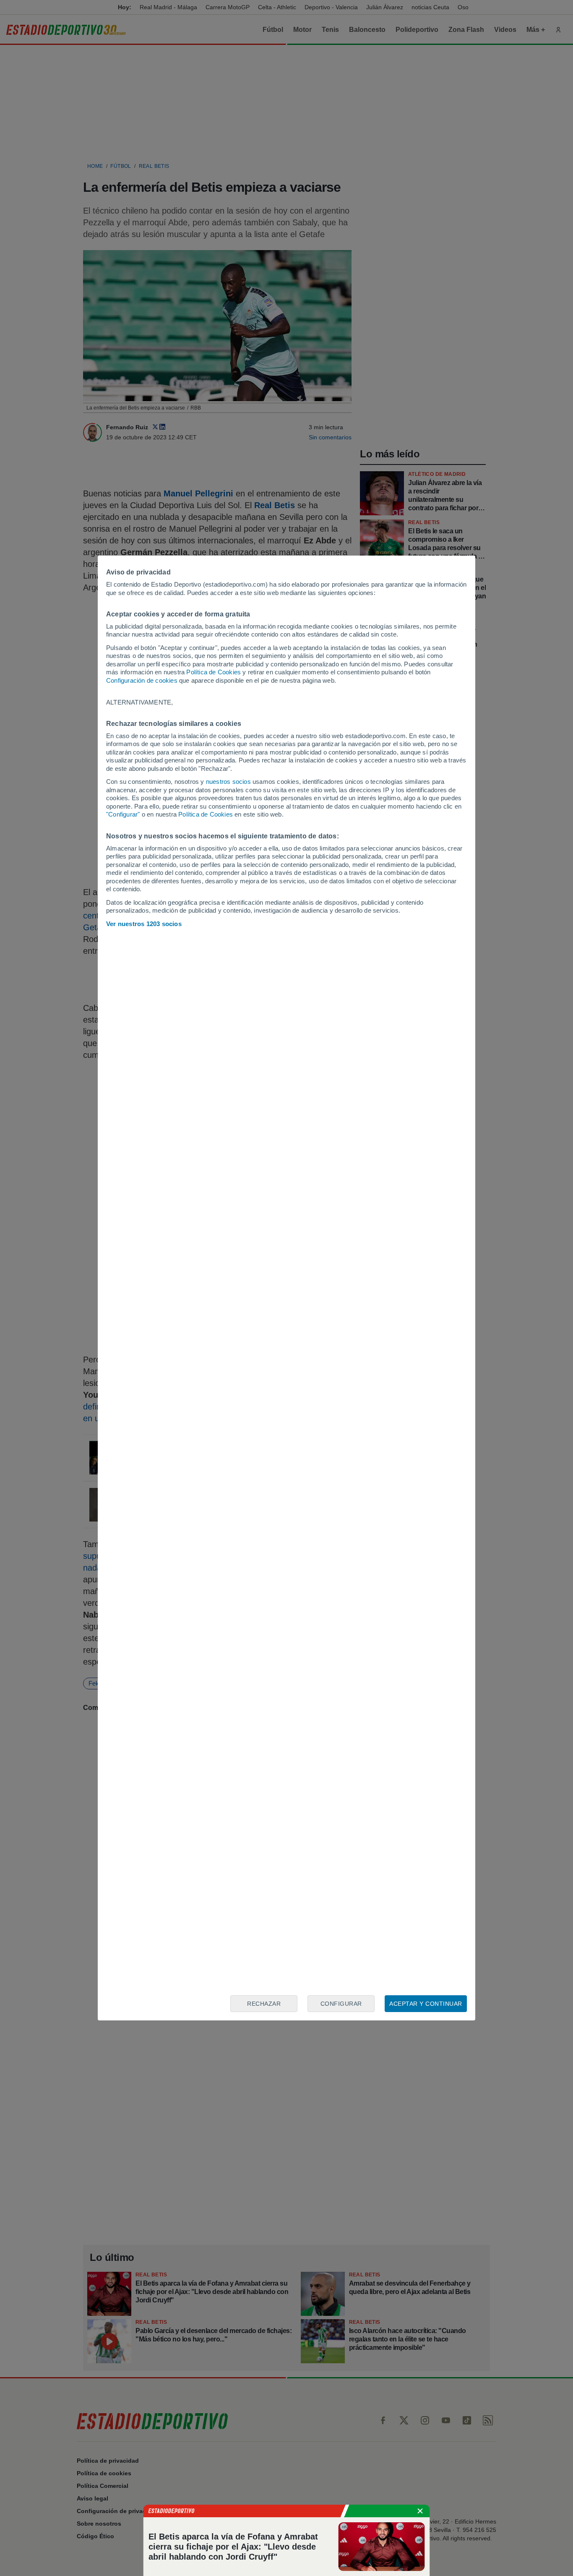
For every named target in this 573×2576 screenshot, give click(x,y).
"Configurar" (123, 814)
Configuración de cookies (142, 680)
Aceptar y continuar (426, 2004)
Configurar (341, 2004)
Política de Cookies (214, 672)
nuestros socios (228, 782)
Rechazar (264, 2004)
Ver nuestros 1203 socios (144, 924)
